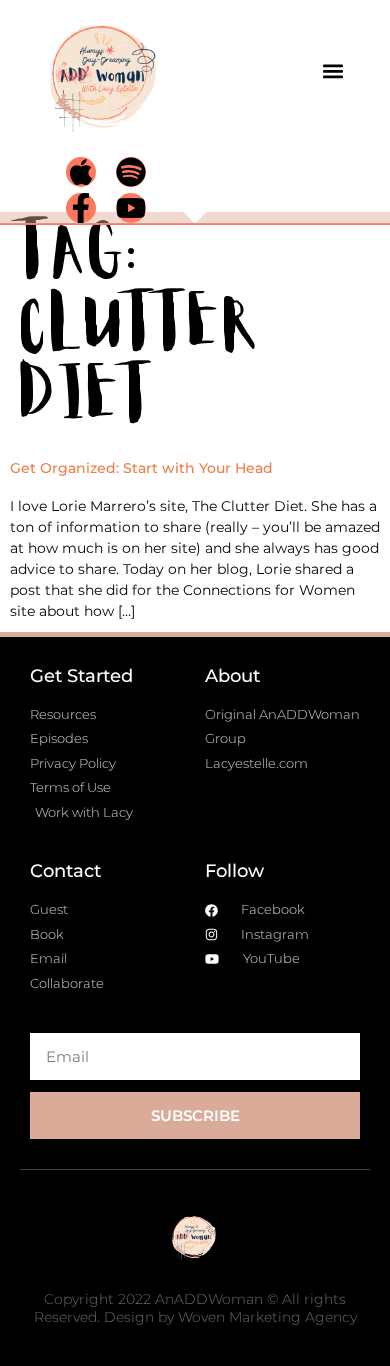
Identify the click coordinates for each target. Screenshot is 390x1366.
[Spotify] (131, 172)
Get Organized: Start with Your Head (141, 468)
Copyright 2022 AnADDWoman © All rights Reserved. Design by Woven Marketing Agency (195, 1308)
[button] (332, 70)
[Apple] (81, 172)
